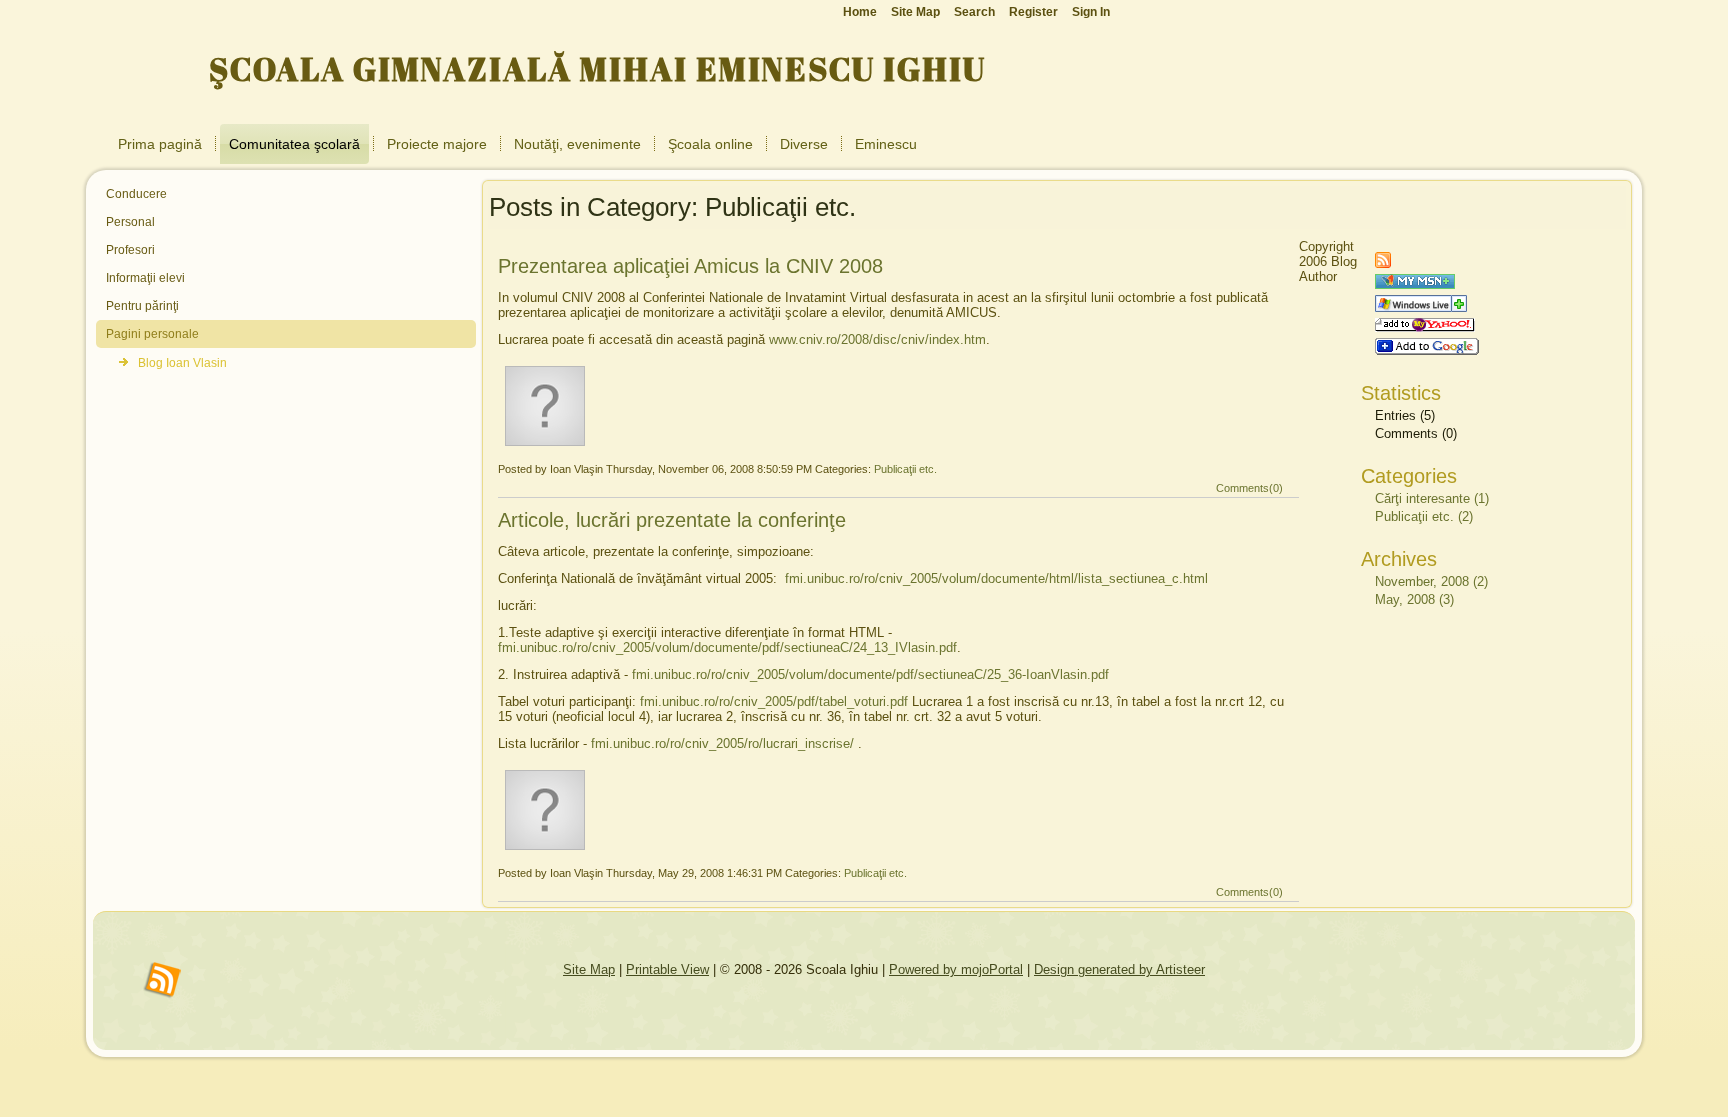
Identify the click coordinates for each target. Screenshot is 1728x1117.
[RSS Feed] (1383, 263)
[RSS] (163, 981)
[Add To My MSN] (1415, 284)
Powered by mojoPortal (956, 969)
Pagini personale (152, 334)
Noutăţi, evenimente (577, 144)
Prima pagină (160, 144)
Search (974, 12)
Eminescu (886, 144)
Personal (130, 222)
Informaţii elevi (145, 278)
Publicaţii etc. (905, 469)
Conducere (136, 194)
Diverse (804, 144)
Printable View (667, 969)
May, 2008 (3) (1414, 599)
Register (1033, 12)
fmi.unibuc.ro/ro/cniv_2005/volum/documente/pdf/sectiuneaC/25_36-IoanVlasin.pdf (870, 674)
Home (860, 12)
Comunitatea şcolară (294, 144)
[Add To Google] (1427, 350)
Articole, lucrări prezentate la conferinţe (672, 520)
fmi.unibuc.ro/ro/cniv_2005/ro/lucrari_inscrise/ (722, 743)
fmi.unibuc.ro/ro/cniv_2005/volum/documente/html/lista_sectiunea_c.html (996, 578)
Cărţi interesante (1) (1432, 498)
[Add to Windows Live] (1421, 307)
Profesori (130, 250)
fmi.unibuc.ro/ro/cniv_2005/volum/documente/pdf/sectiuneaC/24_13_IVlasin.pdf (727, 647)
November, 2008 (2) (1431, 581)
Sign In (1091, 12)
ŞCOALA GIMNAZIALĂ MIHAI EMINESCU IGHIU (597, 68)
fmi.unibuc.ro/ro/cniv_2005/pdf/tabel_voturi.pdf (774, 701)
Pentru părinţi (142, 306)
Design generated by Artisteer (1119, 969)
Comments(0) (1249, 488)
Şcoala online (710, 144)
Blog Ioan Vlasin (182, 363)
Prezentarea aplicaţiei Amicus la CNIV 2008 (690, 266)
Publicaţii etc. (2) (1424, 516)
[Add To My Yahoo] (1425, 327)
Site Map (589, 969)
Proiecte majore (437, 144)
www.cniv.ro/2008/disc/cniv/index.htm (877, 339)
